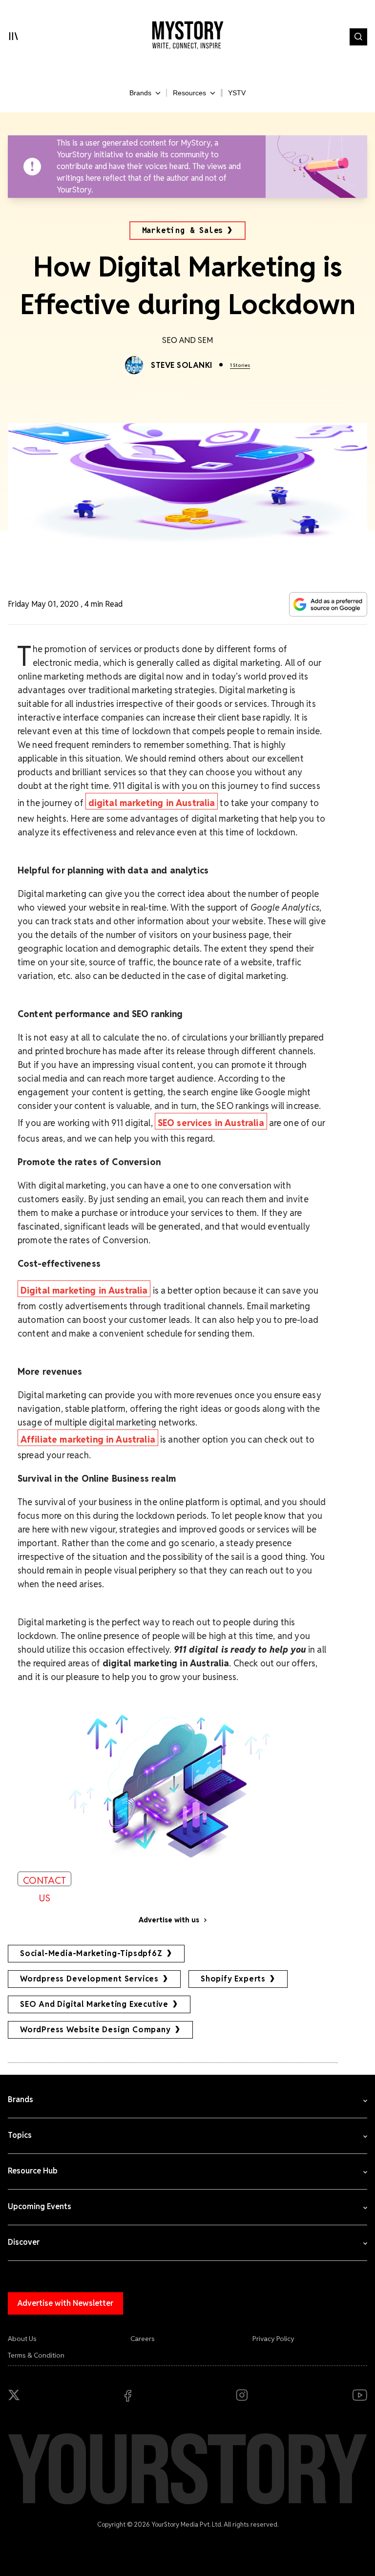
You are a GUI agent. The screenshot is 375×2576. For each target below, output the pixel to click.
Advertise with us (169, 1920)
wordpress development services (89, 1979)
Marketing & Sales (183, 230)
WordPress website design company (95, 2030)
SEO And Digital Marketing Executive (94, 2004)
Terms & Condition (36, 2355)
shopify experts (233, 1979)
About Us (22, 2339)
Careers (143, 2339)
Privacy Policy (273, 2339)
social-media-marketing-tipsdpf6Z (91, 1953)
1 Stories (240, 365)
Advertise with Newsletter (65, 2303)
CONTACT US (44, 1880)
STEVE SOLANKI (181, 365)
